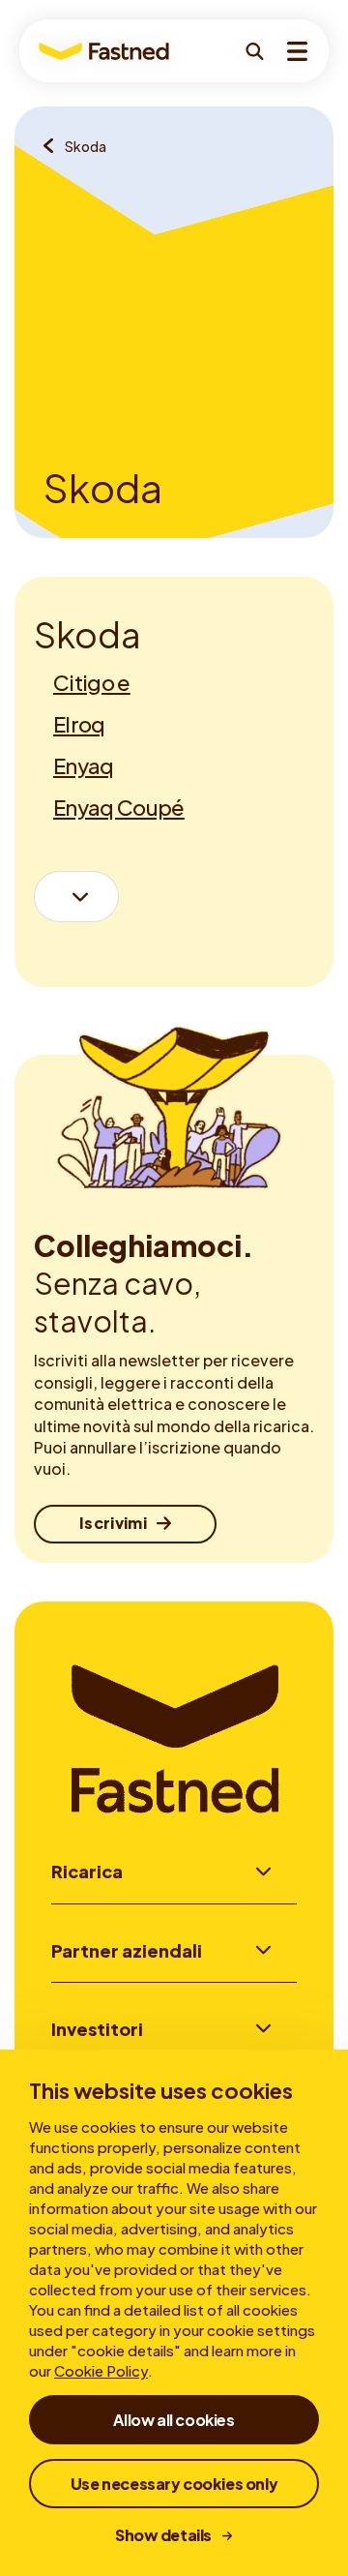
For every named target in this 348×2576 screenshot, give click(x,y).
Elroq (79, 724)
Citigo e (92, 682)
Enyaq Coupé (119, 807)
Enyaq (84, 765)
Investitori (97, 2029)
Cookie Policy (101, 2370)
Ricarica (87, 1871)
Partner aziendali (127, 1950)
